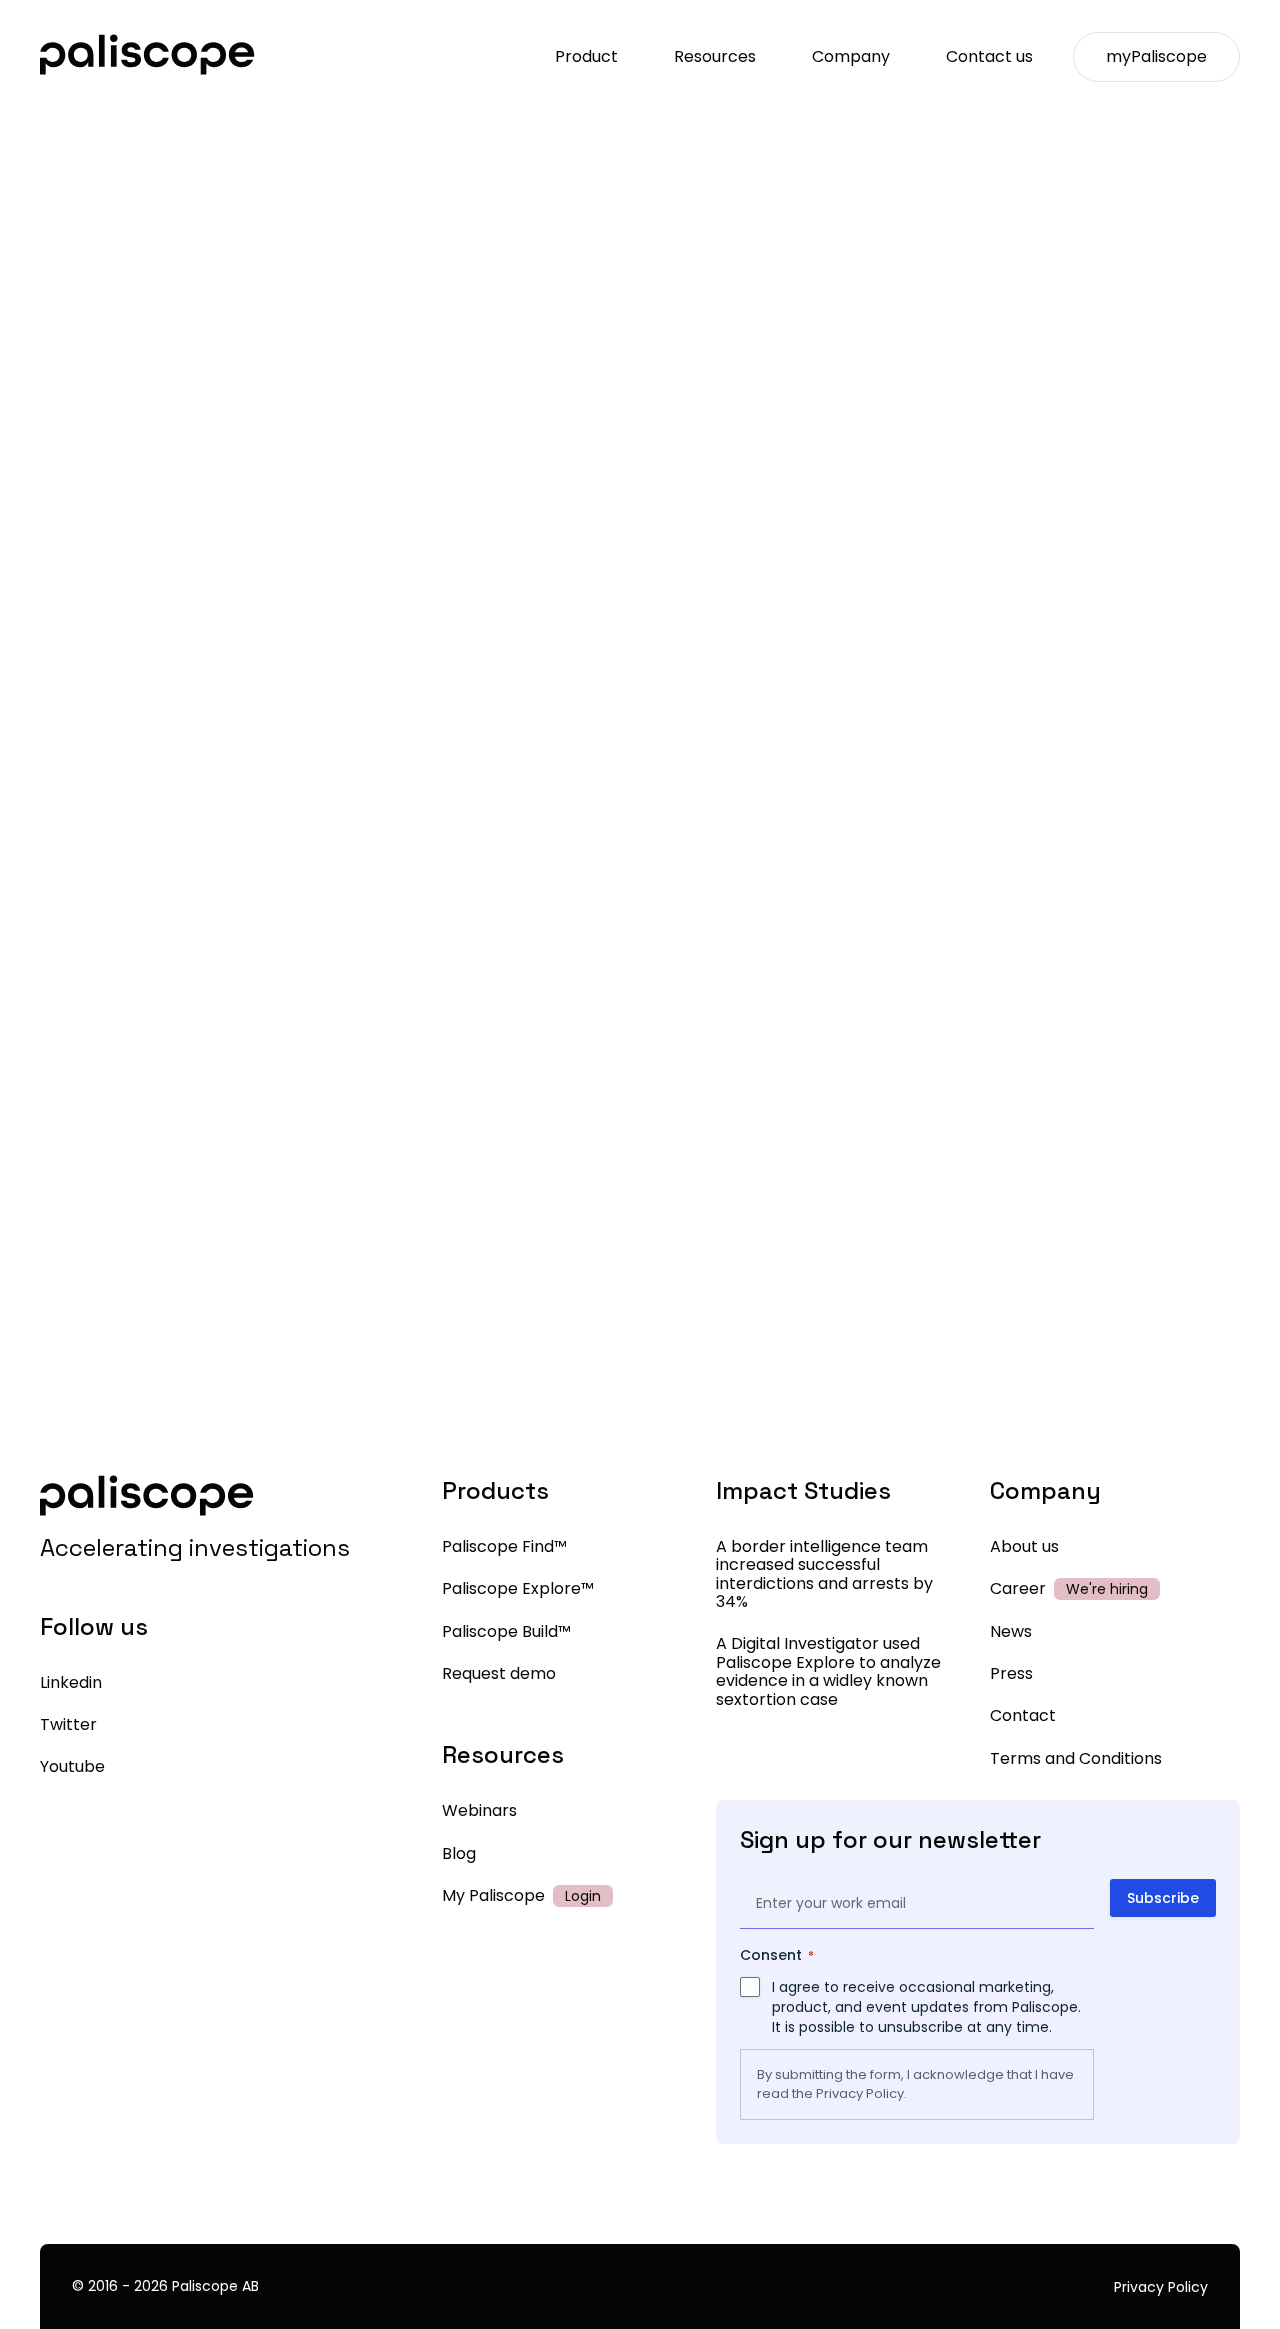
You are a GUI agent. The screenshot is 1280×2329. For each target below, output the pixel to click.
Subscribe (1163, 1898)
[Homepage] (147, 56)
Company (851, 56)
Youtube (72, 1766)
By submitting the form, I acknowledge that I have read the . (915, 2084)
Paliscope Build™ (506, 1631)
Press (1011, 1673)
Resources (715, 56)
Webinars (479, 1810)
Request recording (640, 799)
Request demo (499, 1673)
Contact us (989, 56)
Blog (459, 1853)
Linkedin (71, 1682)
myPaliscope (1156, 56)
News (1011, 1631)
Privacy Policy (860, 2093)
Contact (1023, 1715)
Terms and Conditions (1076, 1758)
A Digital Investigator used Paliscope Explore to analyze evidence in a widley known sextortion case (828, 1671)
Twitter (68, 1724)
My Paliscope (493, 1895)
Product (586, 56)
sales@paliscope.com (750, 1512)
